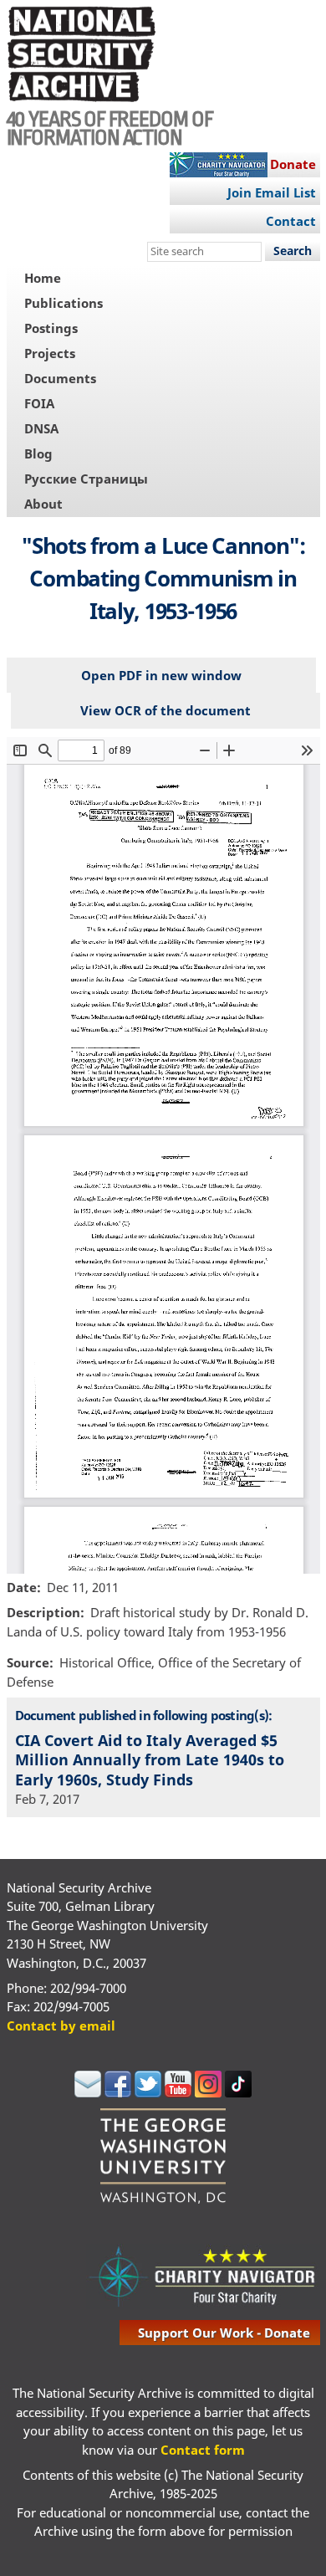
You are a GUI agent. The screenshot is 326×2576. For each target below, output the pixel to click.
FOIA (39, 403)
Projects (50, 353)
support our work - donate (224, 2333)
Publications (64, 303)
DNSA (41, 428)
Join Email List (272, 192)
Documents (60, 378)
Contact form (203, 2450)
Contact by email (61, 2025)
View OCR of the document (166, 710)
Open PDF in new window (161, 675)
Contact (291, 221)
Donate (293, 164)
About (43, 504)
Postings (51, 328)
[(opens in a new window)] (88, 2092)
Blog (38, 453)
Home (43, 278)
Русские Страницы (86, 479)
